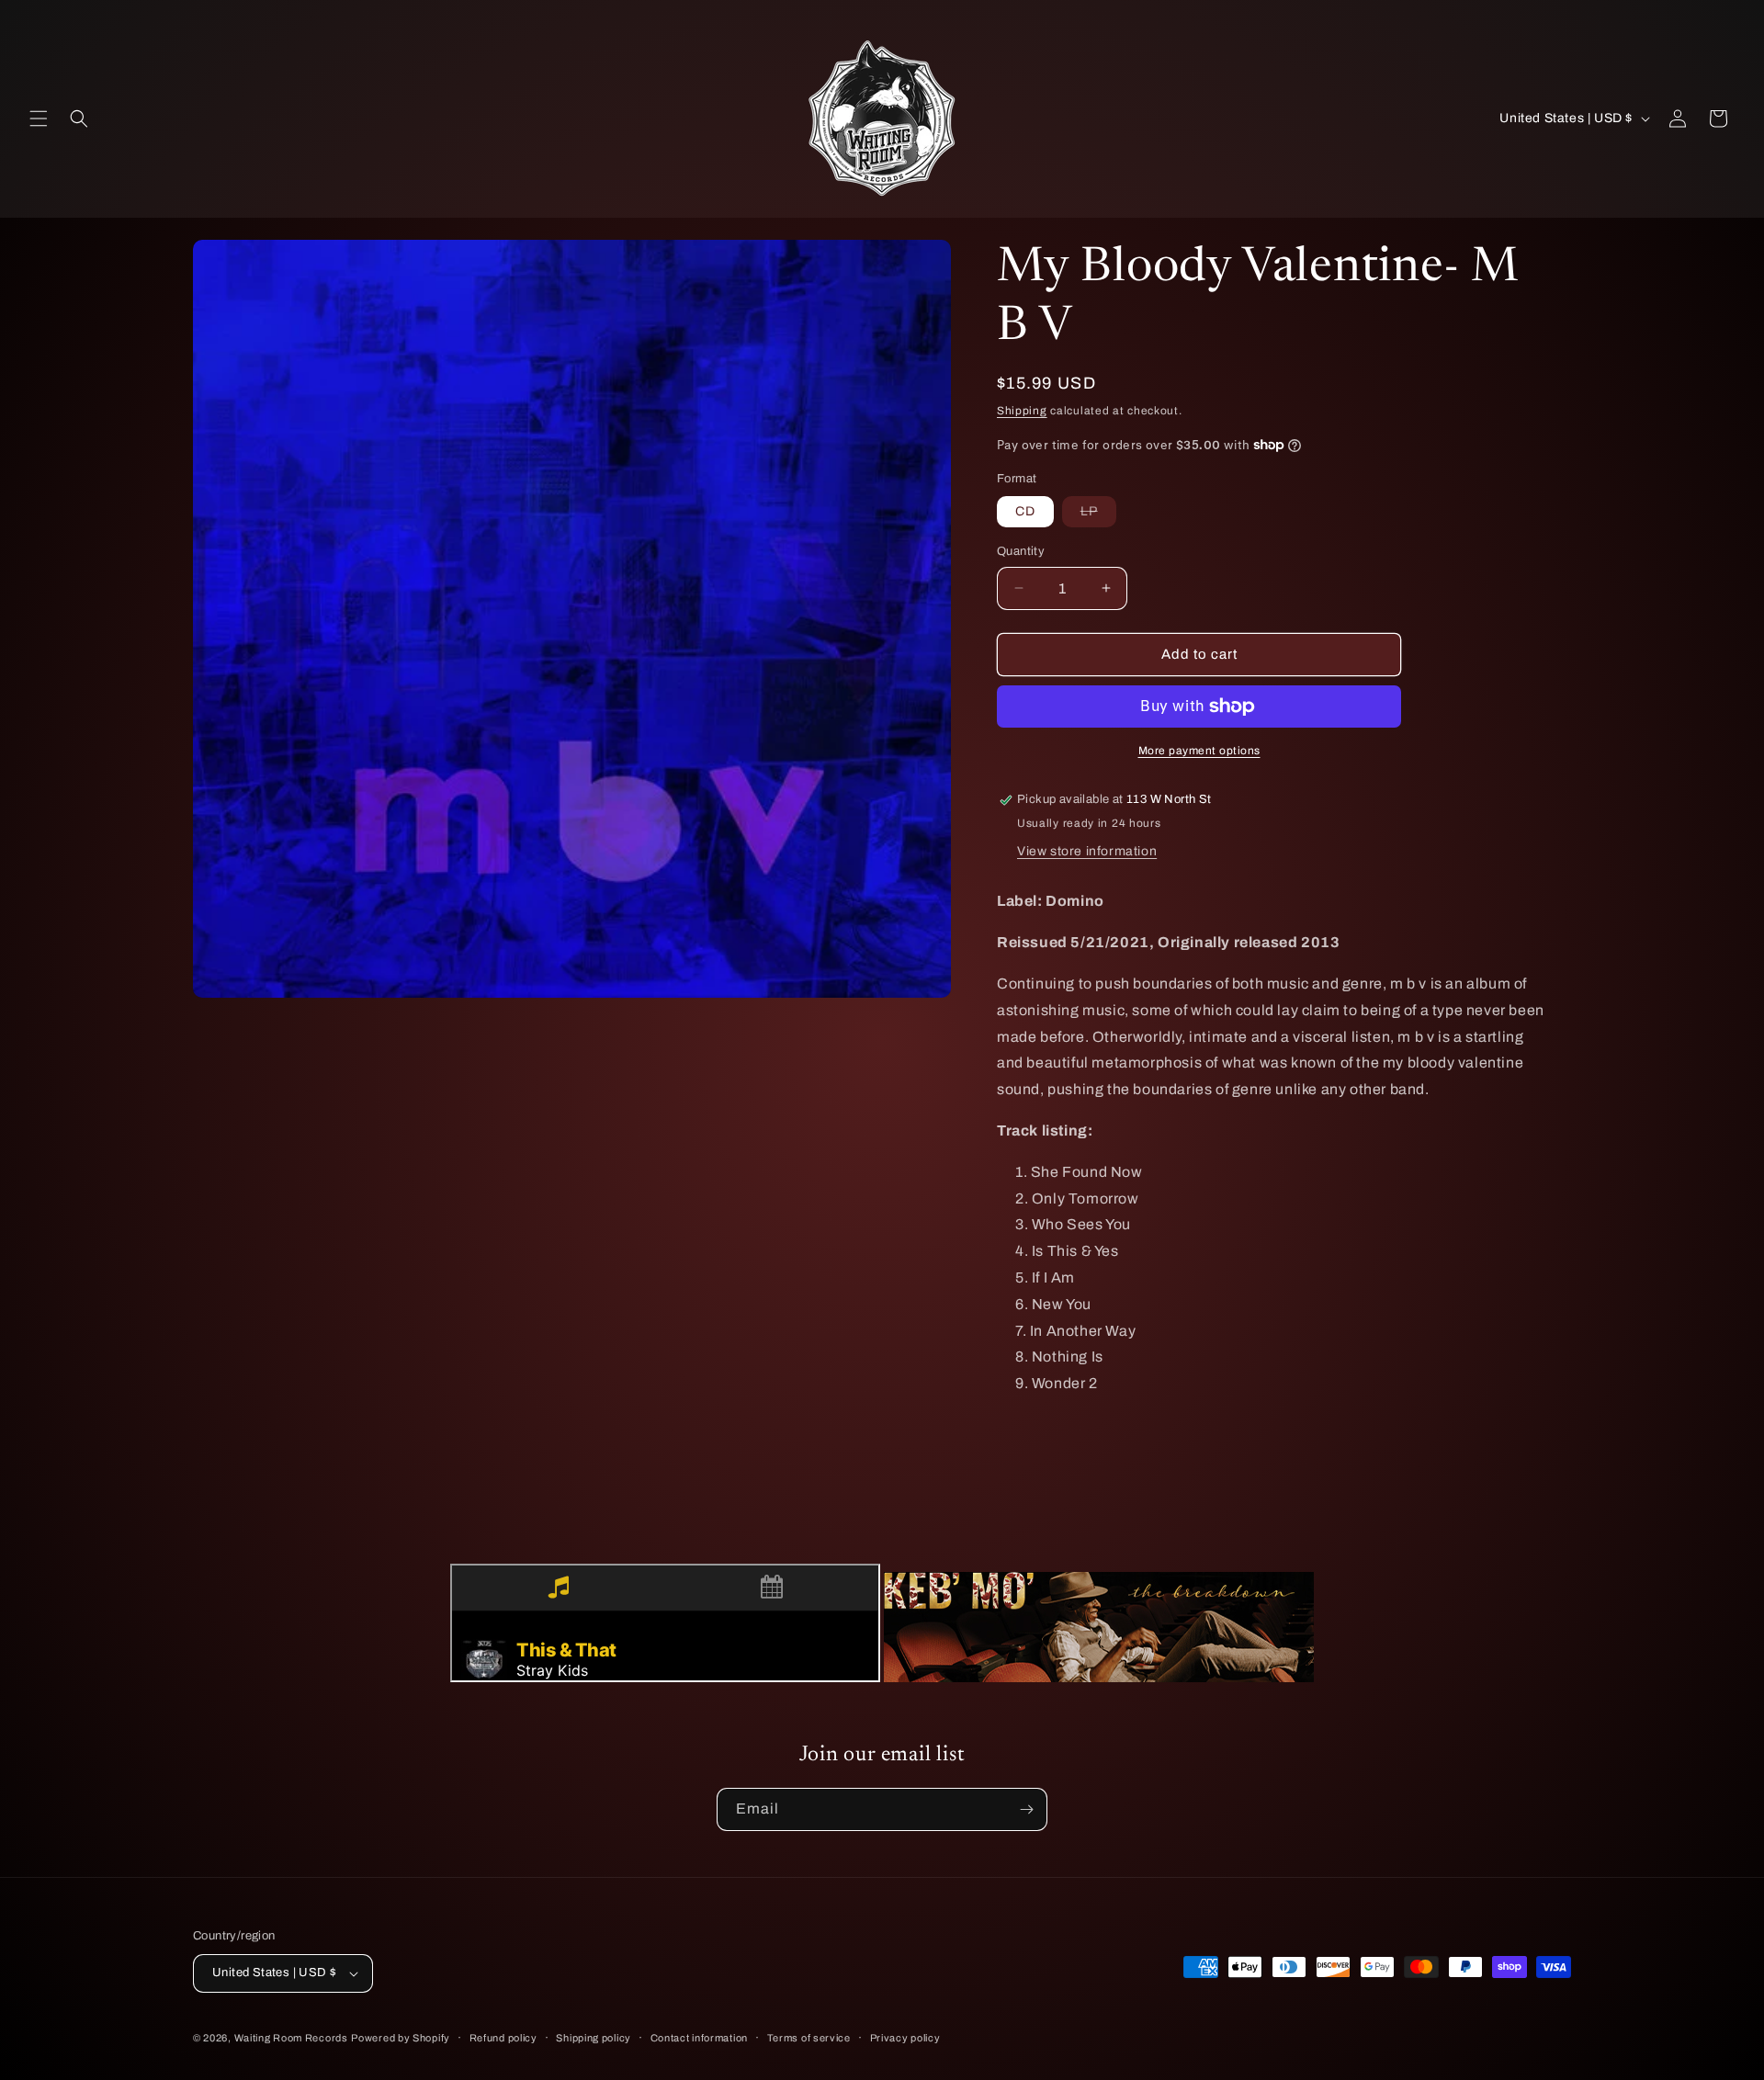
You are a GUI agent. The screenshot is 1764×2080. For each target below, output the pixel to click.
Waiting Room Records (291, 2038)
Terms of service (809, 2038)
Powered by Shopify (401, 2038)
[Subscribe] (1026, 1809)
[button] (39, 119)
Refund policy (503, 2038)
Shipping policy (594, 2038)
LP (1098, 515)
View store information (1087, 851)
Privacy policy (905, 2038)
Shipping (1022, 411)
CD (1025, 511)
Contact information (699, 2038)
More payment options (1199, 751)
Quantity (1021, 551)
